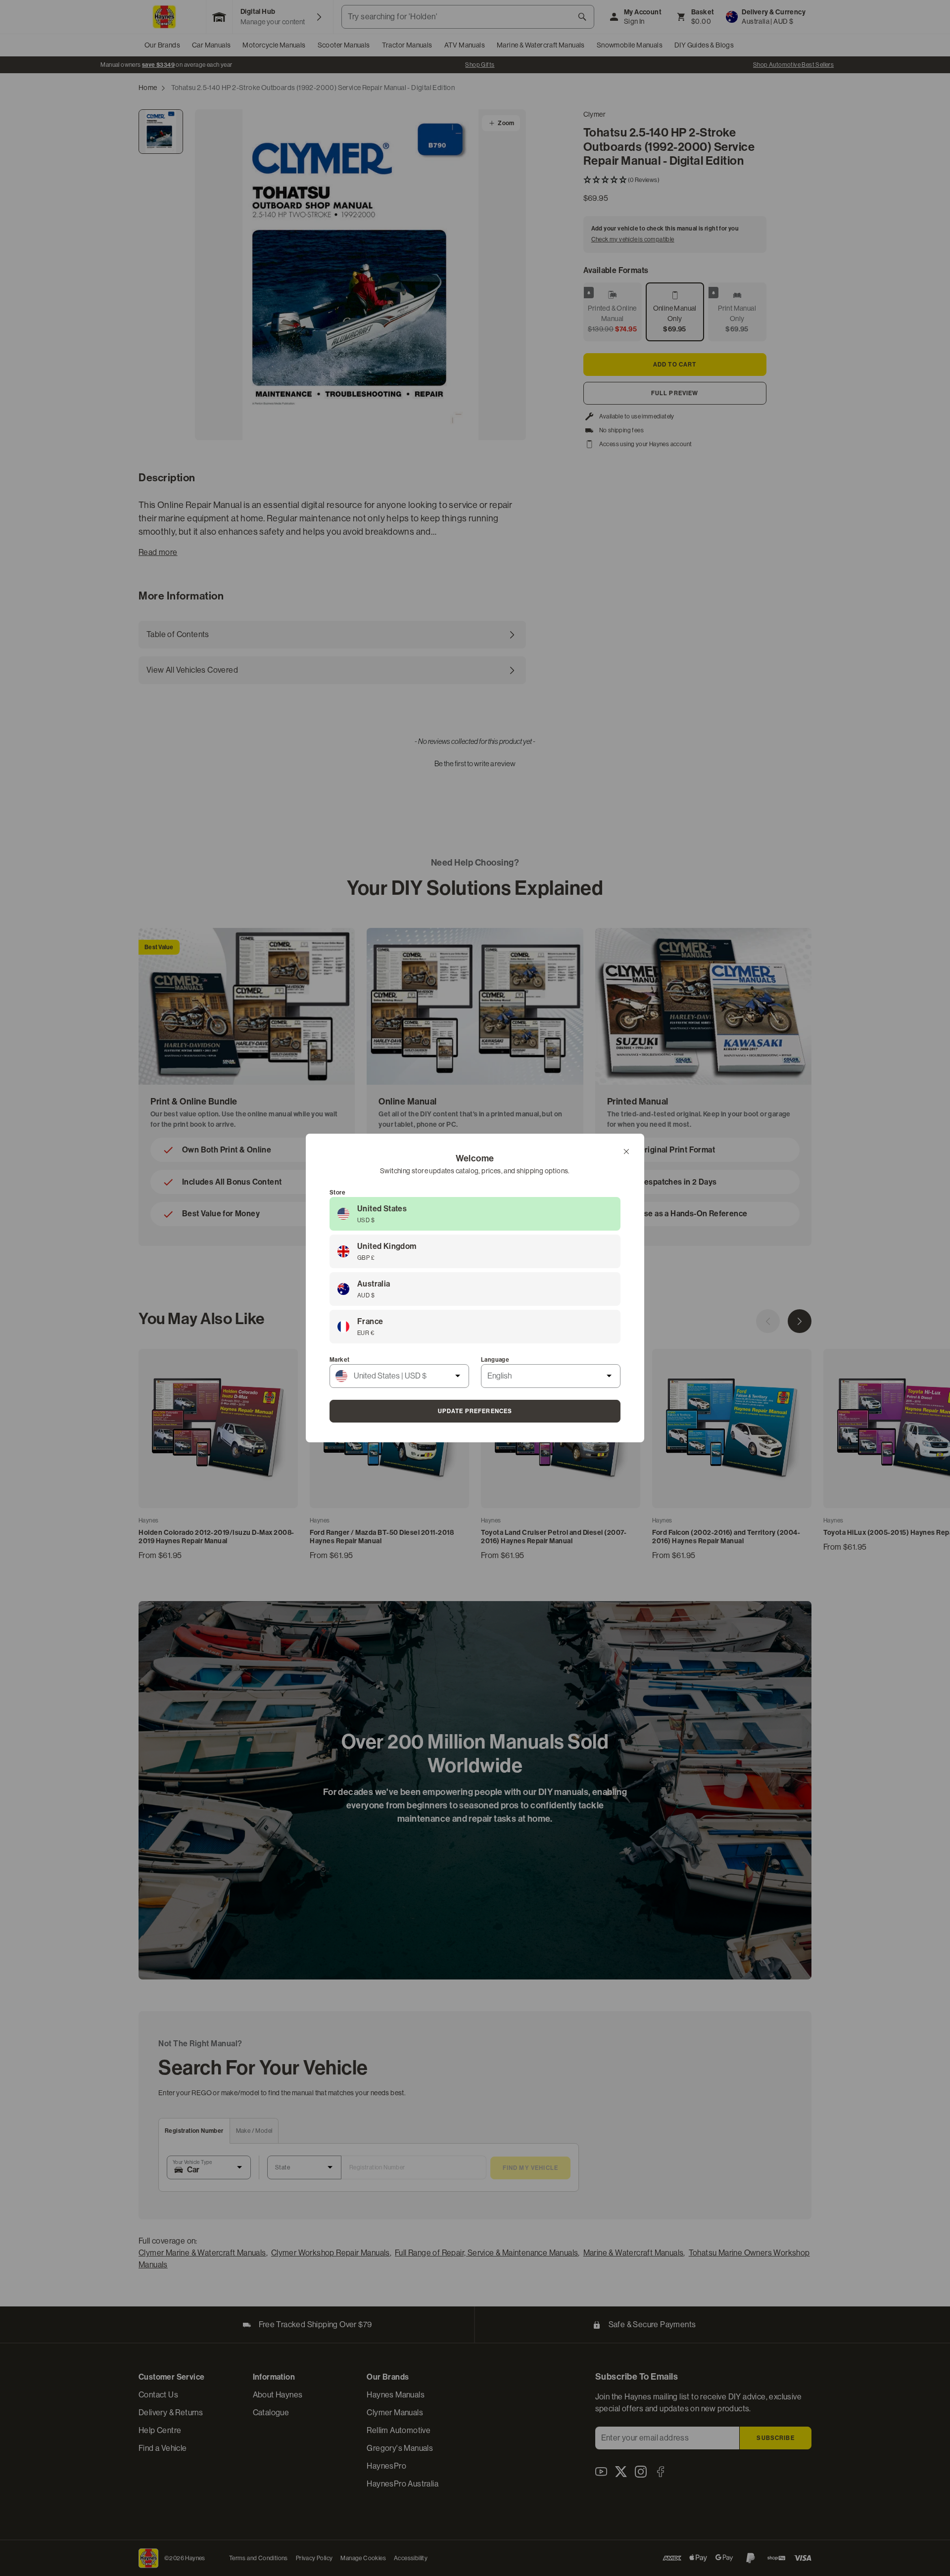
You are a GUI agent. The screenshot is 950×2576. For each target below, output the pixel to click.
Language (495, 1360)
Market (339, 1360)
